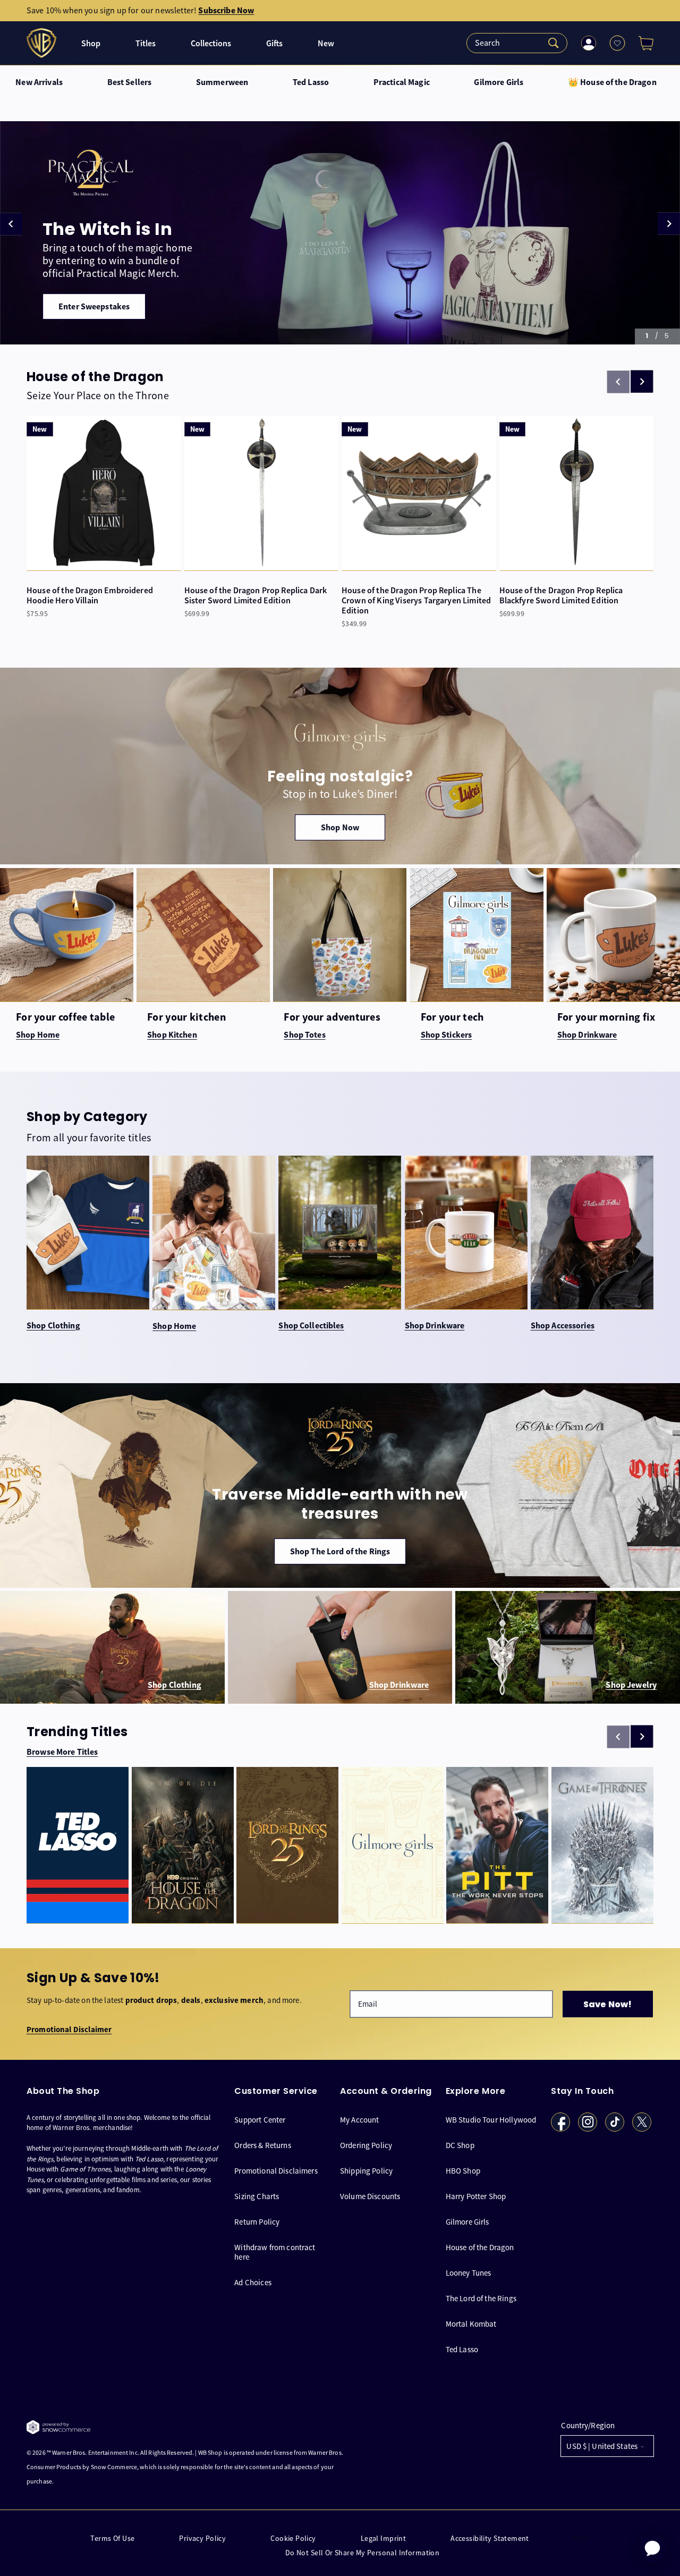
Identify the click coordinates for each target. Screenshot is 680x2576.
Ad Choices (253, 2282)
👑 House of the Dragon (612, 82)
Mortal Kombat (471, 2323)
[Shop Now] (340, 766)
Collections (211, 43)
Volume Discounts (370, 2196)
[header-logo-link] (43, 43)
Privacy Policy (202, 2539)
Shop (91, 43)
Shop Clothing (53, 1326)
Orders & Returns (262, 2145)
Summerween (222, 82)
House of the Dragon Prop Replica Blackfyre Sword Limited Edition (561, 595)
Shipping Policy (366, 2170)
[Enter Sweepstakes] (340, 233)
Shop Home (174, 1326)
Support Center (260, 2119)
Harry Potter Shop (476, 2196)
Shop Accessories (563, 1326)
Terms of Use (112, 2539)
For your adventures (332, 1017)
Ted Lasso (311, 82)
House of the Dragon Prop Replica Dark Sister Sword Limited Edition (256, 595)
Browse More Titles (62, 1752)
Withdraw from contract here (275, 2251)
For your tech (452, 1017)
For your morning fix (606, 1017)
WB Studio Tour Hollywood (491, 2119)
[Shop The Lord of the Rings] (340, 1486)
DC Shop (460, 2145)
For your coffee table (65, 1017)
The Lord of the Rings (481, 2298)
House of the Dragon (480, 2247)
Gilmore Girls (499, 82)
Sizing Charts (257, 2196)
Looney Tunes (469, 2272)
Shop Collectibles (311, 1326)
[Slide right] (642, 382)
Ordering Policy (366, 2145)
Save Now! (607, 2004)
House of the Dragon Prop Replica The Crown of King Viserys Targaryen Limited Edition (416, 601)
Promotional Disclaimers (276, 2170)
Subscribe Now (226, 10)
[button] (642, 43)
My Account (360, 2119)
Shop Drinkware (435, 1326)
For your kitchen (186, 1017)
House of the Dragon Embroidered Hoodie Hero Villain (90, 595)
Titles (146, 43)
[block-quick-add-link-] (104, 493)
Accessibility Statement (490, 2539)
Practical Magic (402, 82)
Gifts (274, 43)
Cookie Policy (293, 2539)
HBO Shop (463, 2170)
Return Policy (257, 2221)
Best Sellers (130, 82)
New (326, 43)
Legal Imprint (383, 2539)
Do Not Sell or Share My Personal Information (362, 2553)
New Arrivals (39, 82)
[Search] (517, 43)
